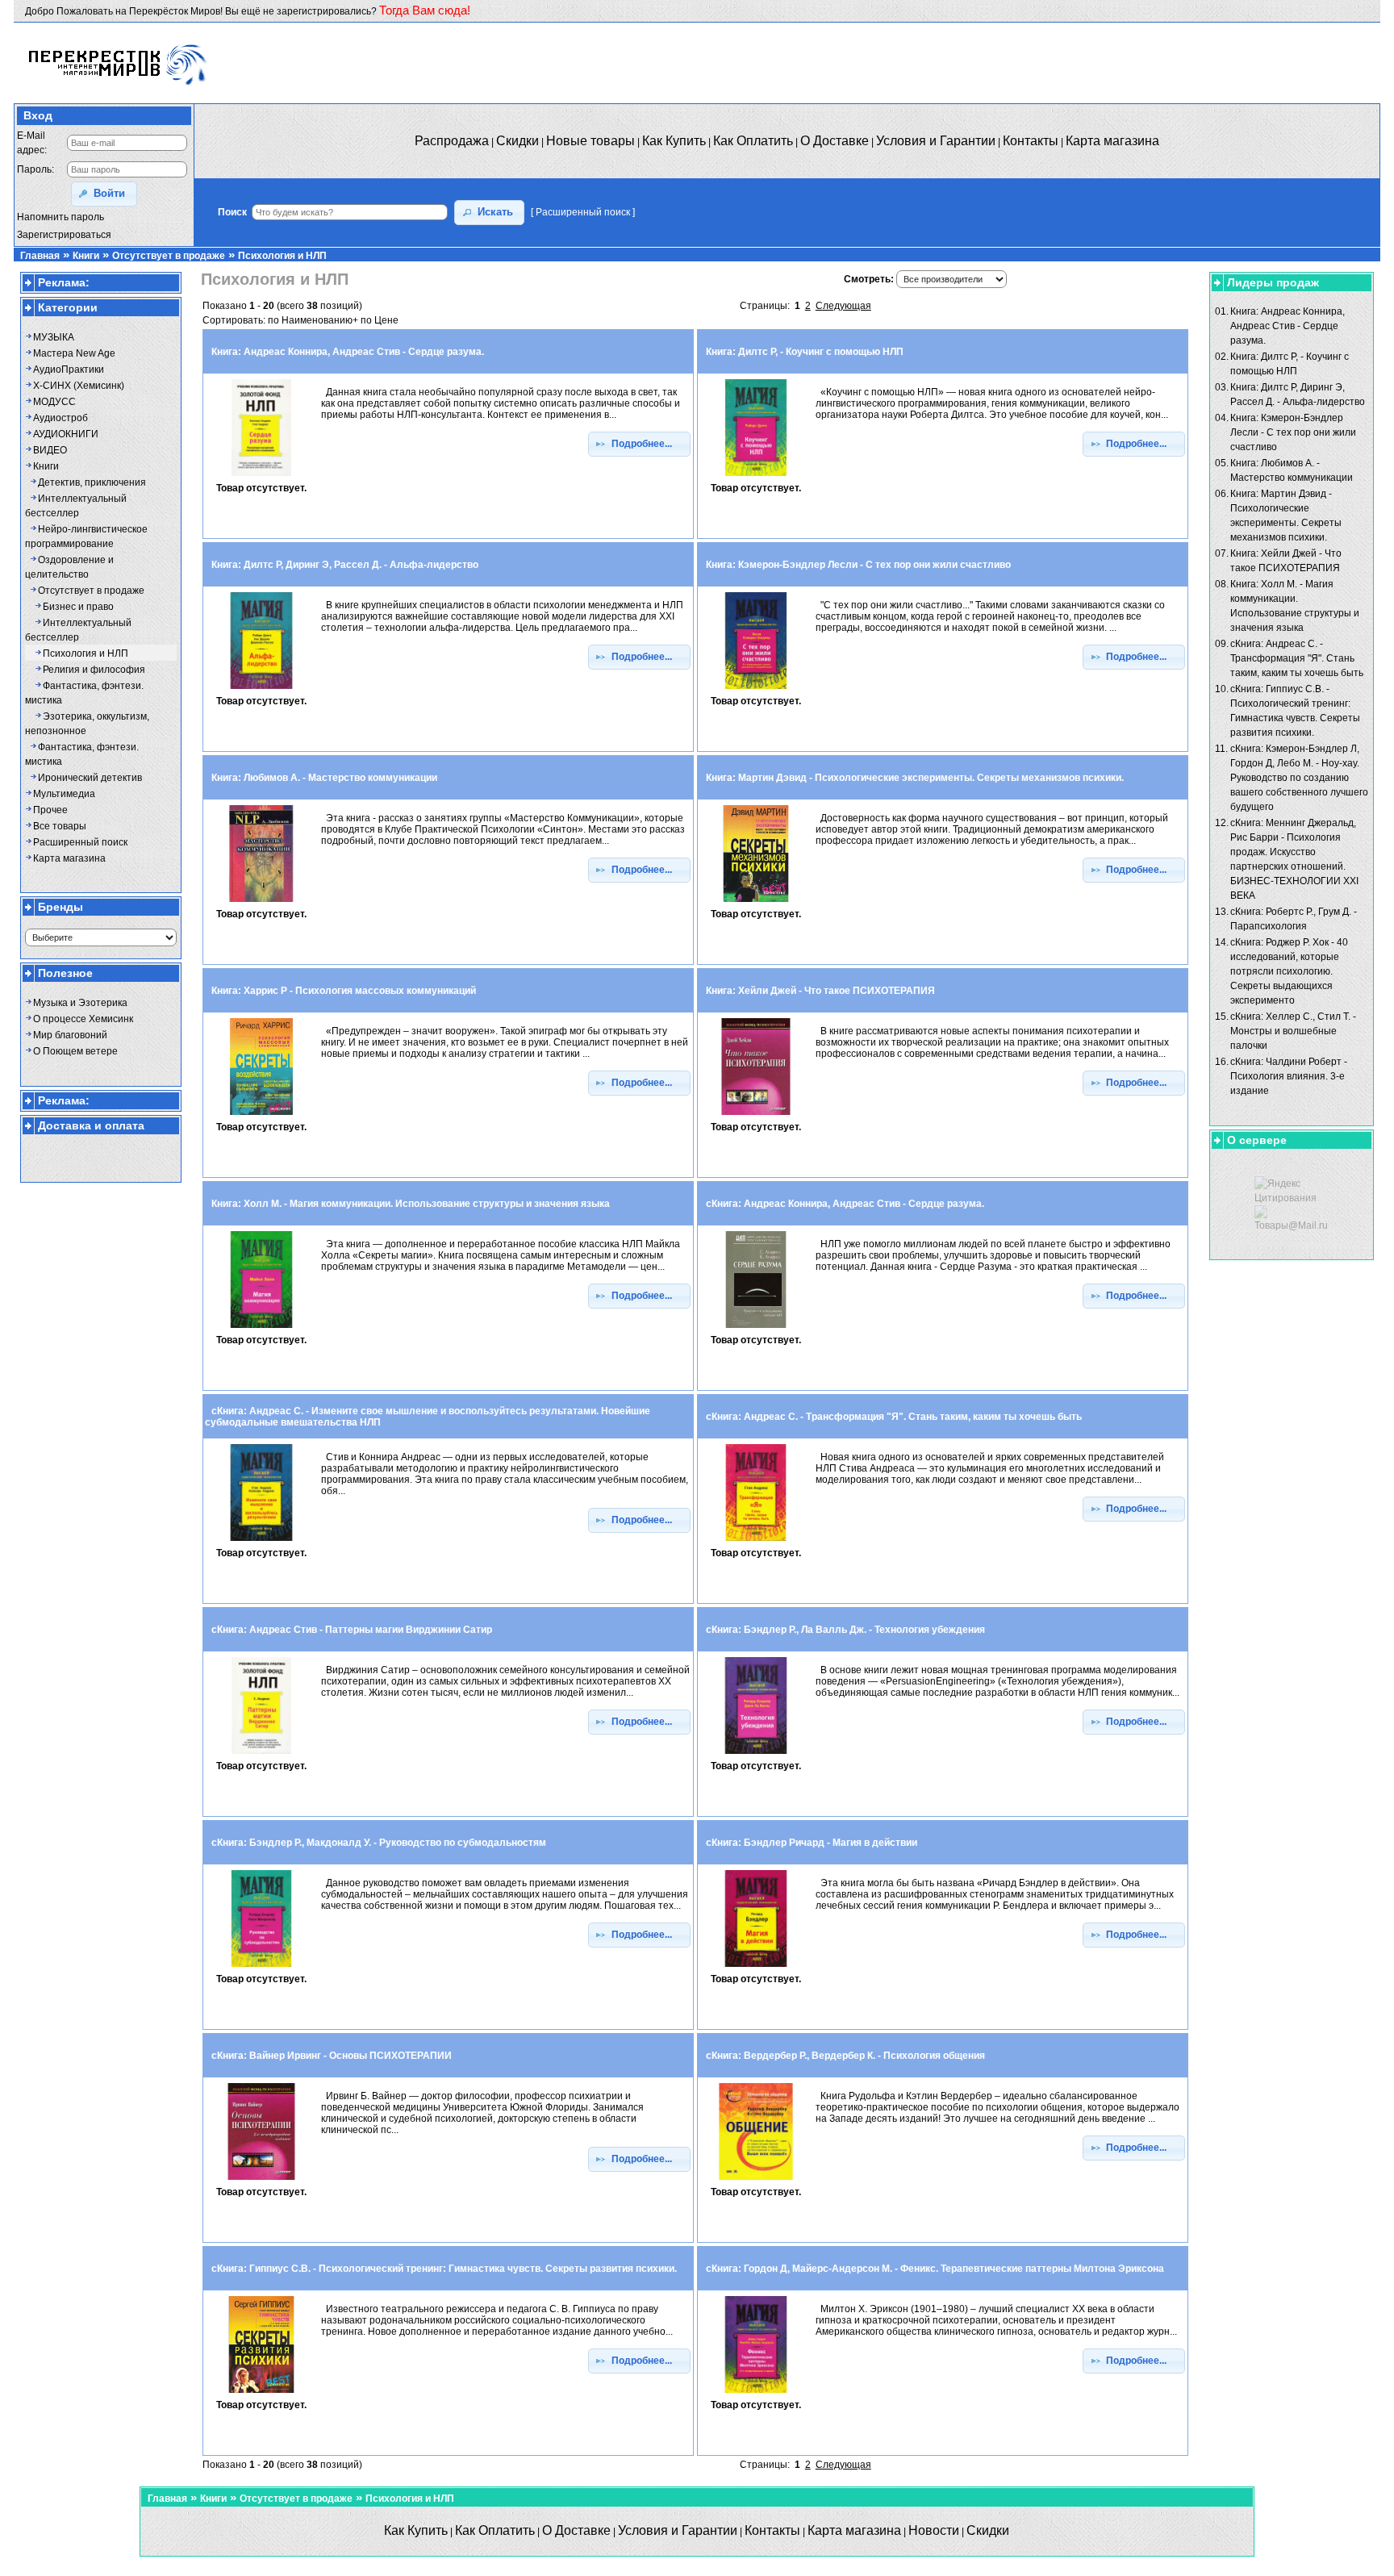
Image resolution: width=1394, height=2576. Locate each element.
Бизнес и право (78, 607)
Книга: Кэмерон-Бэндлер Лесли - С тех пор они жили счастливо (1293, 432)
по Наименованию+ (313, 320)
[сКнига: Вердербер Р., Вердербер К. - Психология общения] (756, 2181)
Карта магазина (69, 858)
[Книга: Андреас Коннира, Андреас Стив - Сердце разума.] (261, 477)
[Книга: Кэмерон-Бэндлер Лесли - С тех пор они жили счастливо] (756, 690)
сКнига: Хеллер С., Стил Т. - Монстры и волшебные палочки (1293, 1031)
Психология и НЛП (282, 256)
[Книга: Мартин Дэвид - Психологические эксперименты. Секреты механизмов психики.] (756, 903)
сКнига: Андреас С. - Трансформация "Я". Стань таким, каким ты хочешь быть (1297, 658)
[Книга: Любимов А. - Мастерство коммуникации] (261, 903)
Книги (86, 256)
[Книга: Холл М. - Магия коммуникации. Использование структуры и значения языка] (261, 1329)
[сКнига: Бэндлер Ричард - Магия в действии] (756, 1968)
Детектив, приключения (92, 482)
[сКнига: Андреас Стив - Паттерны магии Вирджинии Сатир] (261, 1755)
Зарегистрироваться (64, 235)
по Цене (380, 320)
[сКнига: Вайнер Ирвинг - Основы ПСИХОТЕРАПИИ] (261, 2181)
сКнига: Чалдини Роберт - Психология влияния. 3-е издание (1289, 1076)
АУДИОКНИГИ (66, 434)
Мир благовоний (70, 1035)
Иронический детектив (90, 778)
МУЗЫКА (54, 337)
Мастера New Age (74, 353)
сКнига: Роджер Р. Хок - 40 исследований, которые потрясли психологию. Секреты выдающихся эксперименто (1289, 971)
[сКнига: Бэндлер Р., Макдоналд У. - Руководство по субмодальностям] (261, 1968)
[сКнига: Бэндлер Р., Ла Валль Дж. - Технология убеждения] (756, 1755)
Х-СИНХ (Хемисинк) (79, 386)
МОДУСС (54, 402)
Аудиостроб (61, 418)
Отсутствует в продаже (169, 256)
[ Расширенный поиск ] (583, 212)
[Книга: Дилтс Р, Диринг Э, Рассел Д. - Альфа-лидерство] (261, 690)
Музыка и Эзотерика (80, 1003)
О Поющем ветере (75, 1051)
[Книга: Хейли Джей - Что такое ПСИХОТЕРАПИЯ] (756, 1116)
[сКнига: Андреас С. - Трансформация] (756, 1542)
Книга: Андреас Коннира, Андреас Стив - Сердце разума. (1288, 326)
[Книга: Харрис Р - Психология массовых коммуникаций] (261, 1116)
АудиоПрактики (69, 369)
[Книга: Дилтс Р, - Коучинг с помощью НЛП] (756, 477)
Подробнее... (645, 444)
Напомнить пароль (61, 217)
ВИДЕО (50, 450)
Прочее (50, 810)
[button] (104, 194)
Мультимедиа (64, 794)
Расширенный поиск (80, 842)
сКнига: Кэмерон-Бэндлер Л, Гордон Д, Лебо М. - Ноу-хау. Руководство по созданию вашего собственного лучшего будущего (1299, 778)
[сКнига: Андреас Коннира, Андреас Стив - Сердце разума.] (756, 1329)
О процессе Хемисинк (83, 1019)
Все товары (60, 826)
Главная (40, 256)
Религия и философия (94, 670)
